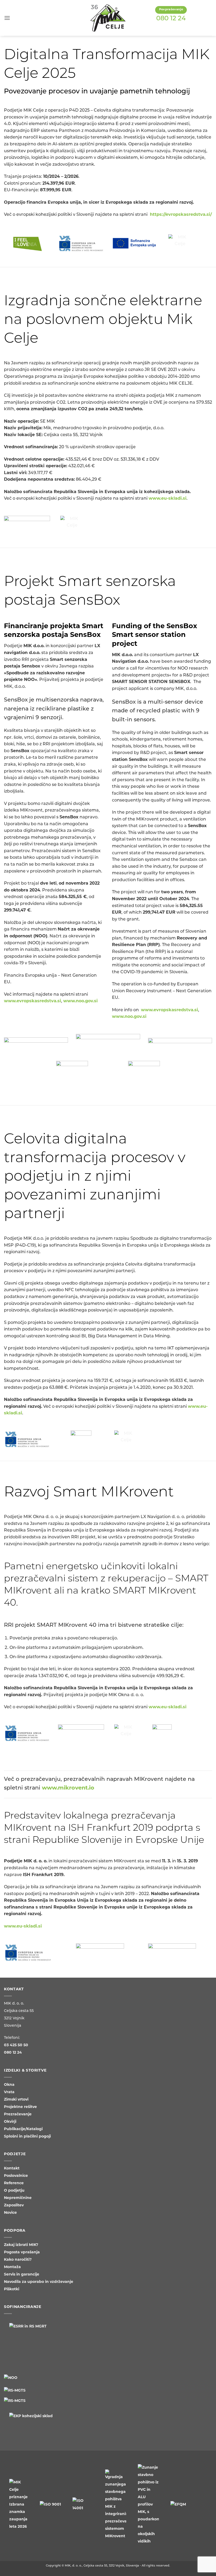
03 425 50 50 (16, 2045)
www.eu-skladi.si (168, 499)
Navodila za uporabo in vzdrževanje (39, 2282)
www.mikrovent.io (68, 1788)
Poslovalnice (16, 2176)
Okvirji (10, 2122)
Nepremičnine (18, 2198)
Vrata (9, 2092)
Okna (9, 2085)
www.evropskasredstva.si (33, 1001)
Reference (14, 2183)
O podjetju (14, 2191)
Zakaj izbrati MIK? (21, 2245)
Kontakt (12, 2169)
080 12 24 (171, 19)
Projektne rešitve (20, 2107)
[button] (7, 18)
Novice (10, 2213)
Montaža (12, 2267)
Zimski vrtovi (16, 2100)
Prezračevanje (18, 2114)
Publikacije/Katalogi (23, 2129)
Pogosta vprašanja (22, 2252)
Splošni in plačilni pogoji (27, 2137)
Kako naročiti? (18, 2260)
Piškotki (12, 2289)
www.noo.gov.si (80, 1001)
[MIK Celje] (108, 18)
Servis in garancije (22, 2275)
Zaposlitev (14, 2205)
